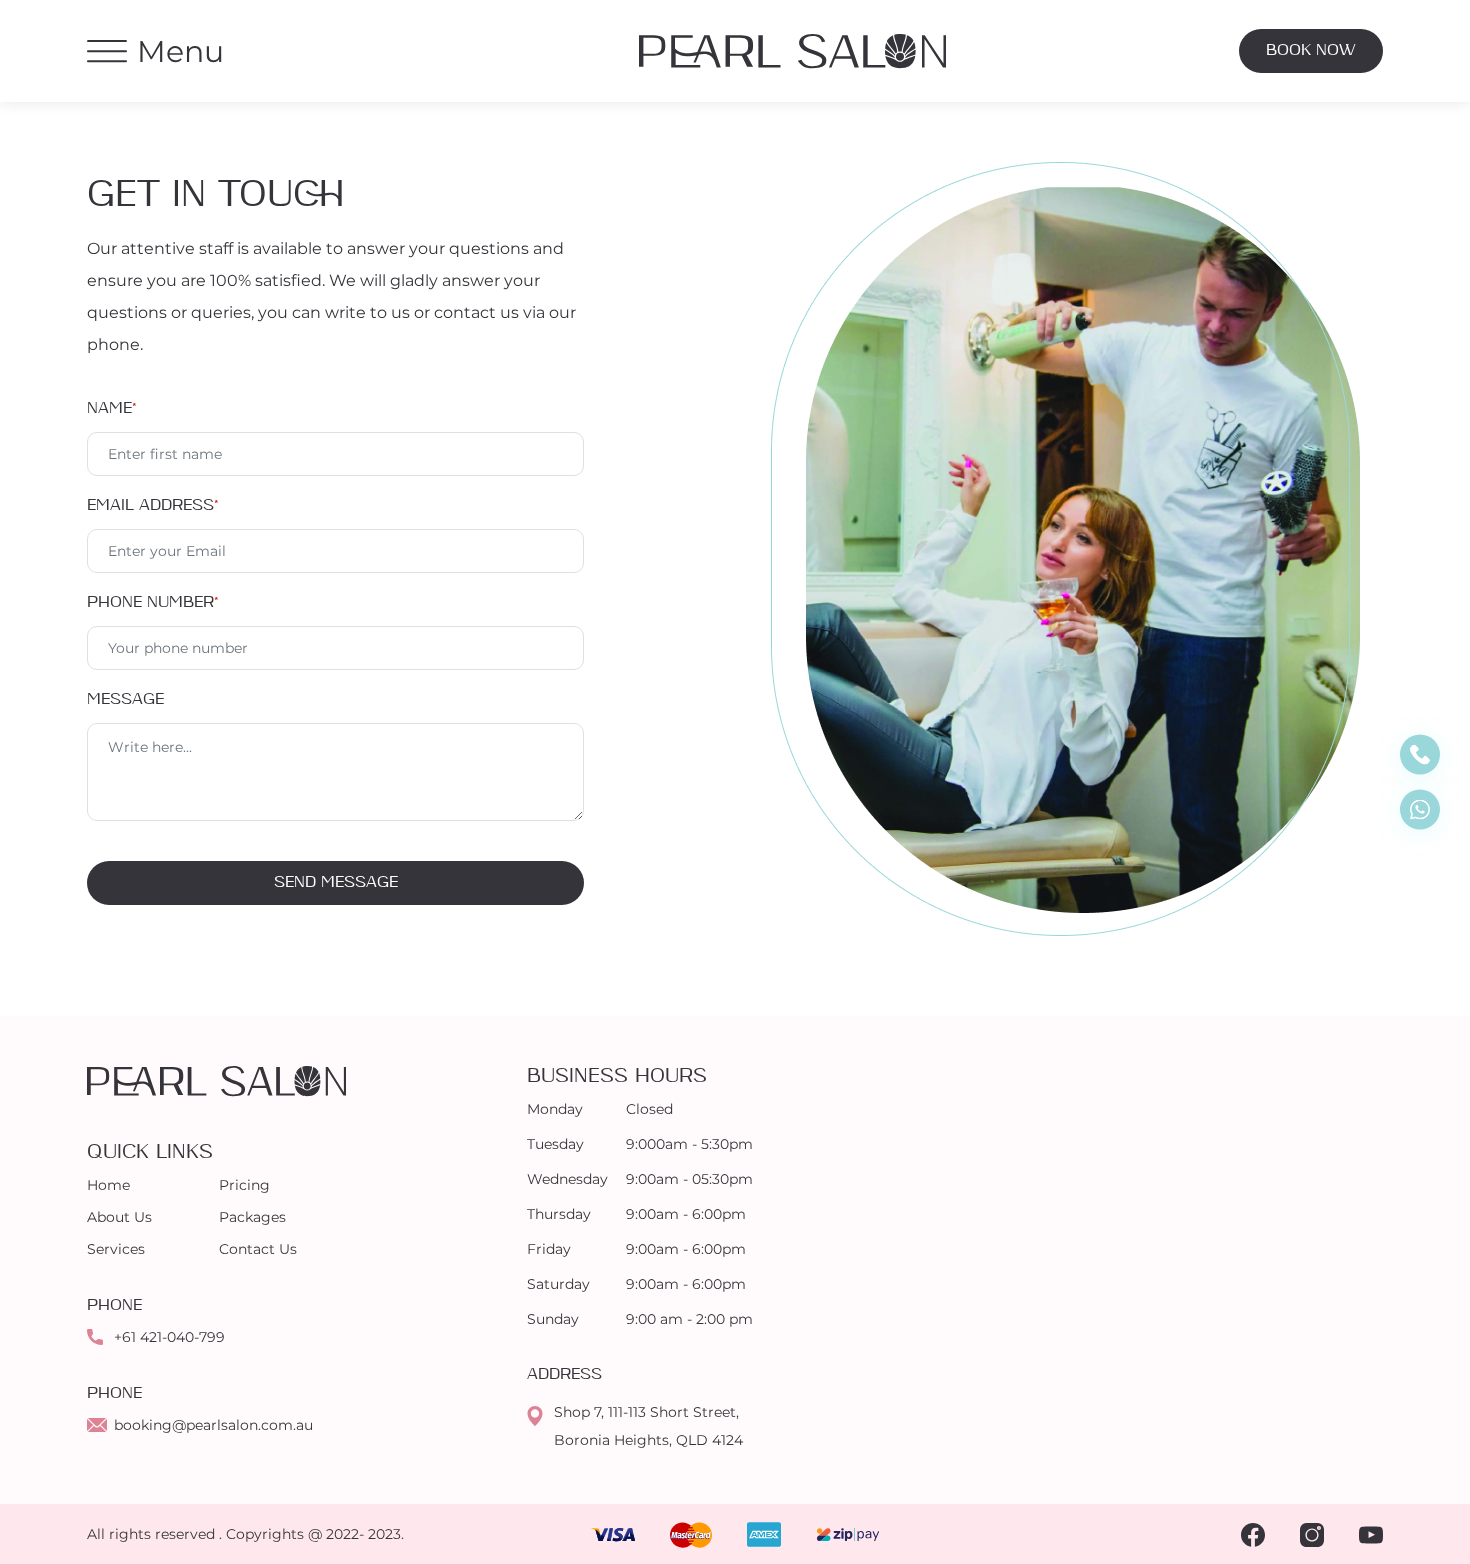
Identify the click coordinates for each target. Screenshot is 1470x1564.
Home (108, 1185)
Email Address (153, 505)
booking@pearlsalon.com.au (213, 1425)
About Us (119, 1217)
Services (116, 1249)
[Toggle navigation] (107, 51)
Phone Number (153, 602)
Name (112, 408)
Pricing (244, 1185)
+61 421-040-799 (169, 1337)
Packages (252, 1217)
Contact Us (258, 1249)
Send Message (336, 882)
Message (125, 699)
